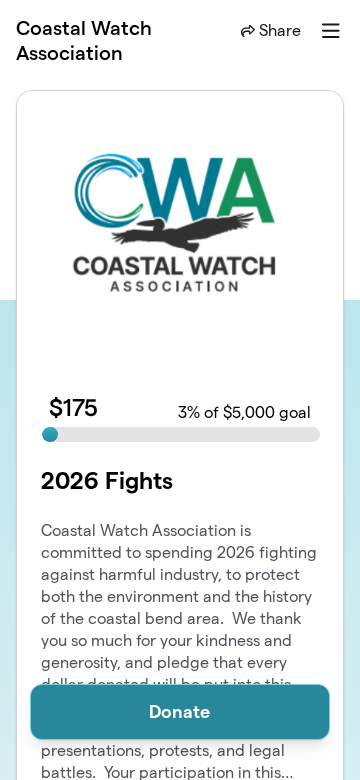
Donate (179, 711)
